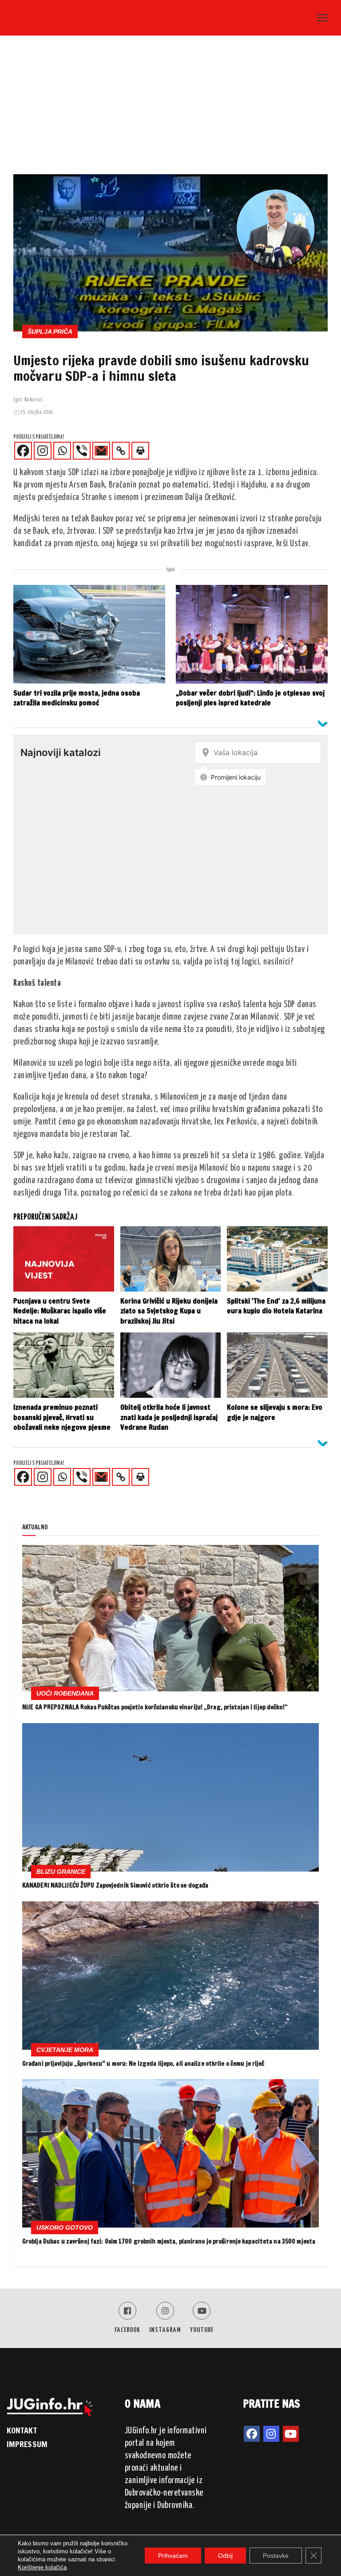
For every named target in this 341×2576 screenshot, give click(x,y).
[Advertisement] (170, 108)
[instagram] (271, 2434)
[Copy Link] (121, 451)
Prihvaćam (173, 2556)
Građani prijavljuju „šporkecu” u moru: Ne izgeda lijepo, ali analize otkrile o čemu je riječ (143, 2064)
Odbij (225, 2556)
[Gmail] (101, 451)
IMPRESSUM (27, 2444)
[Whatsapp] (62, 451)
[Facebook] (23, 451)
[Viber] (82, 451)
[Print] (140, 451)
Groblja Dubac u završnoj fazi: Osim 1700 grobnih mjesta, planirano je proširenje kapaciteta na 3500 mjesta (169, 2241)
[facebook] (252, 2434)
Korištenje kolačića (42, 2567)
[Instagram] (43, 451)
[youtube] (291, 2434)
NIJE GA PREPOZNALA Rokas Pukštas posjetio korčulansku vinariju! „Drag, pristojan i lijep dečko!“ (155, 1707)
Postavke (276, 2556)
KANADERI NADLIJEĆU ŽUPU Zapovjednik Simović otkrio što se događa (115, 1885)
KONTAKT (22, 2430)
